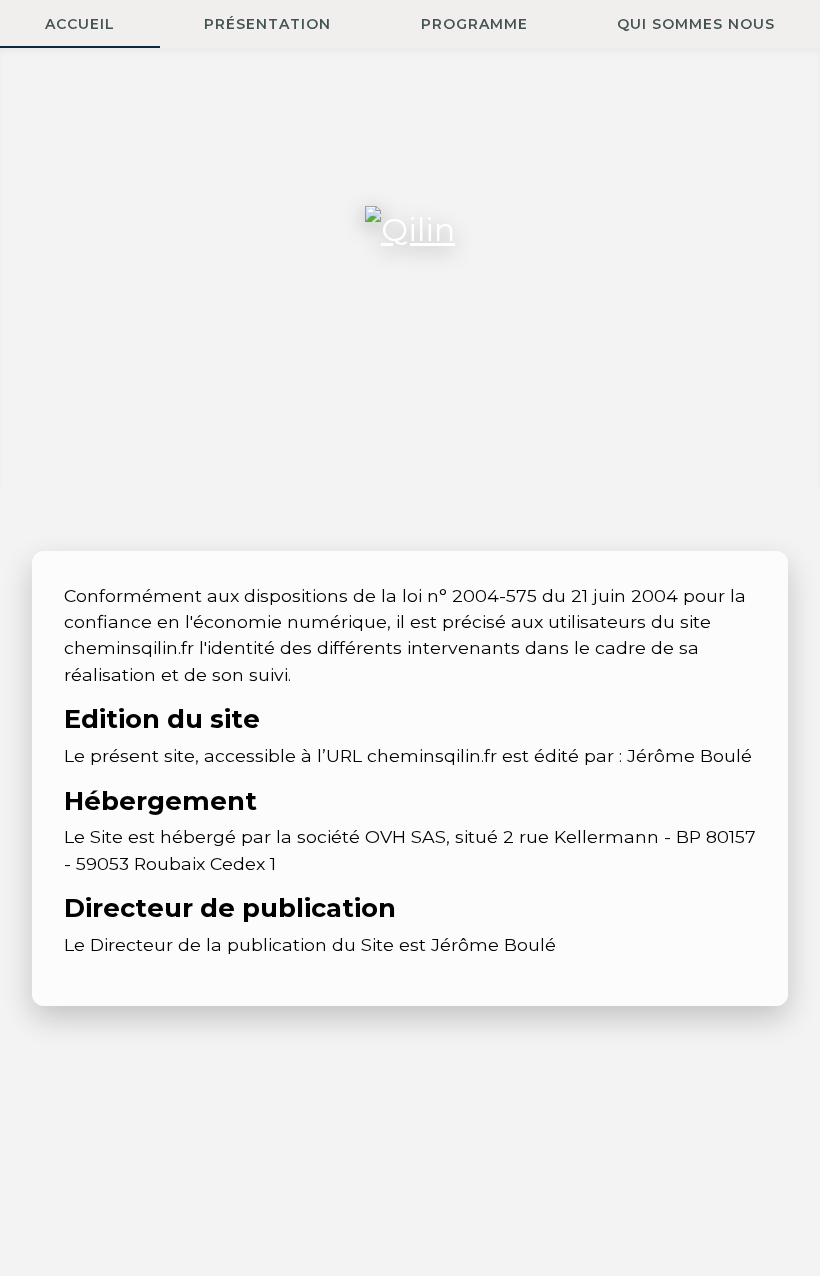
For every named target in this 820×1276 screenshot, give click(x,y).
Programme (474, 24)
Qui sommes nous (696, 24)
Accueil (80, 24)
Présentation (267, 24)
